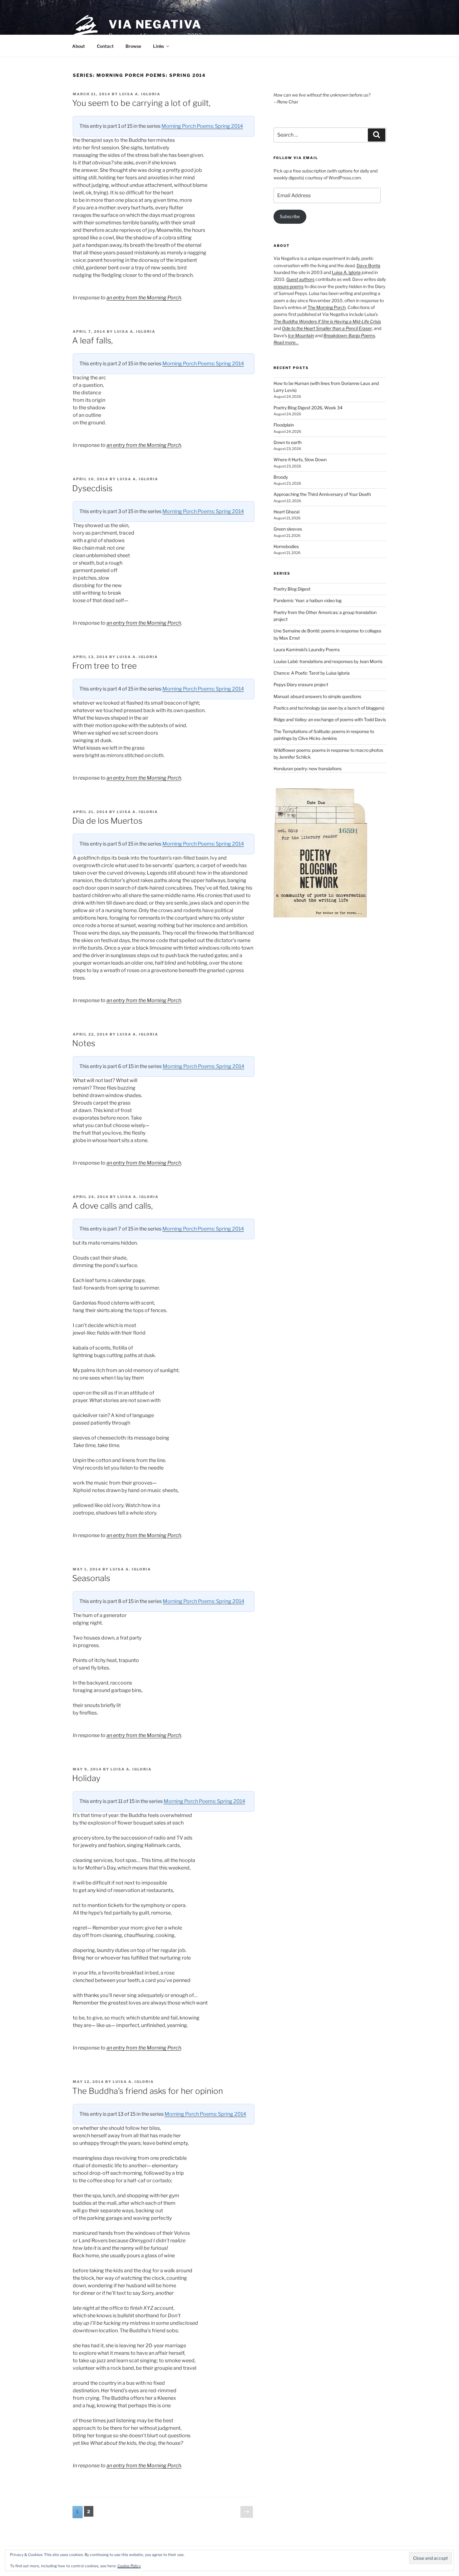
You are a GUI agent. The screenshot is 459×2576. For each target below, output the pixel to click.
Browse (133, 46)
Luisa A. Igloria (140, 94)
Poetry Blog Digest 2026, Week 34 (308, 408)
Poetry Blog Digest (292, 589)
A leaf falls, (92, 340)
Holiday (86, 1778)
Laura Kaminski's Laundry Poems (307, 649)
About (79, 46)
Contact (105, 46)
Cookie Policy (129, 2566)
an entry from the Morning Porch (144, 298)
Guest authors (300, 279)
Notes (84, 1043)
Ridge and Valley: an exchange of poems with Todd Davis (330, 719)
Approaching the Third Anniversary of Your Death (322, 494)
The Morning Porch (327, 307)
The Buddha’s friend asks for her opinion (148, 2091)
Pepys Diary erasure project (301, 684)
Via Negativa (155, 24)
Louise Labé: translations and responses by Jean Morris (328, 661)
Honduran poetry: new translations (308, 769)
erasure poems (289, 286)
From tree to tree (104, 666)
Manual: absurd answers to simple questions (317, 696)
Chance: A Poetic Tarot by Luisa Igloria (312, 673)
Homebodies (286, 546)
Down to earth (288, 442)
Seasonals (91, 1578)
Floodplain (284, 425)
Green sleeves (288, 529)
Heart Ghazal (286, 512)
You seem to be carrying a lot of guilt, (141, 103)
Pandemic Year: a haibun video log (308, 600)
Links (158, 46)
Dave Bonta (368, 265)
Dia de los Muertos (107, 821)
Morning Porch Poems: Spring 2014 (202, 126)
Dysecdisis (92, 488)
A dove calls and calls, (112, 1206)
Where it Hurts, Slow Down (300, 459)
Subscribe (290, 216)
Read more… (286, 342)
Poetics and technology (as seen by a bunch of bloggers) (329, 708)
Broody (281, 477)
